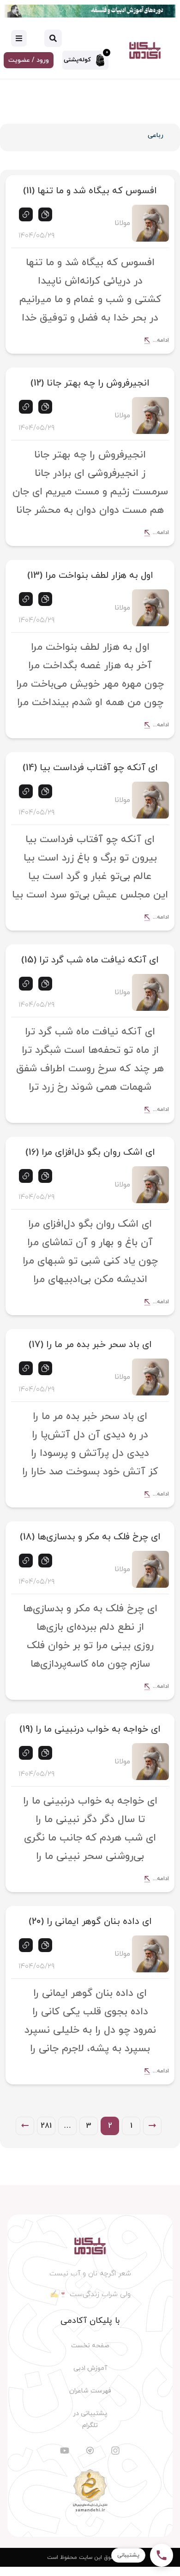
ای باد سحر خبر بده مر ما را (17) (90, 1345)
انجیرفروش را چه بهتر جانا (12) (90, 383)
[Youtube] (65, 2451)
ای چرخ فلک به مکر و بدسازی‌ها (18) (90, 1537)
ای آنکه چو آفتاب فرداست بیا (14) (90, 768)
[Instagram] (115, 2451)
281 (46, 2126)
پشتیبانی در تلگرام (90, 2419)
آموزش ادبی (90, 2368)
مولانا (122, 223)
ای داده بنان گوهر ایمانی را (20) (90, 1922)
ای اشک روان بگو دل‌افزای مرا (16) (90, 1152)
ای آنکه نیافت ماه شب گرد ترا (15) (90, 960)
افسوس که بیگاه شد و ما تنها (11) (90, 191)
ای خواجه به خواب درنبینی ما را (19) (90, 1729)
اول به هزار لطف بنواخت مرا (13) (90, 576)
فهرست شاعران (90, 2391)
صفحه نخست (90, 2346)
